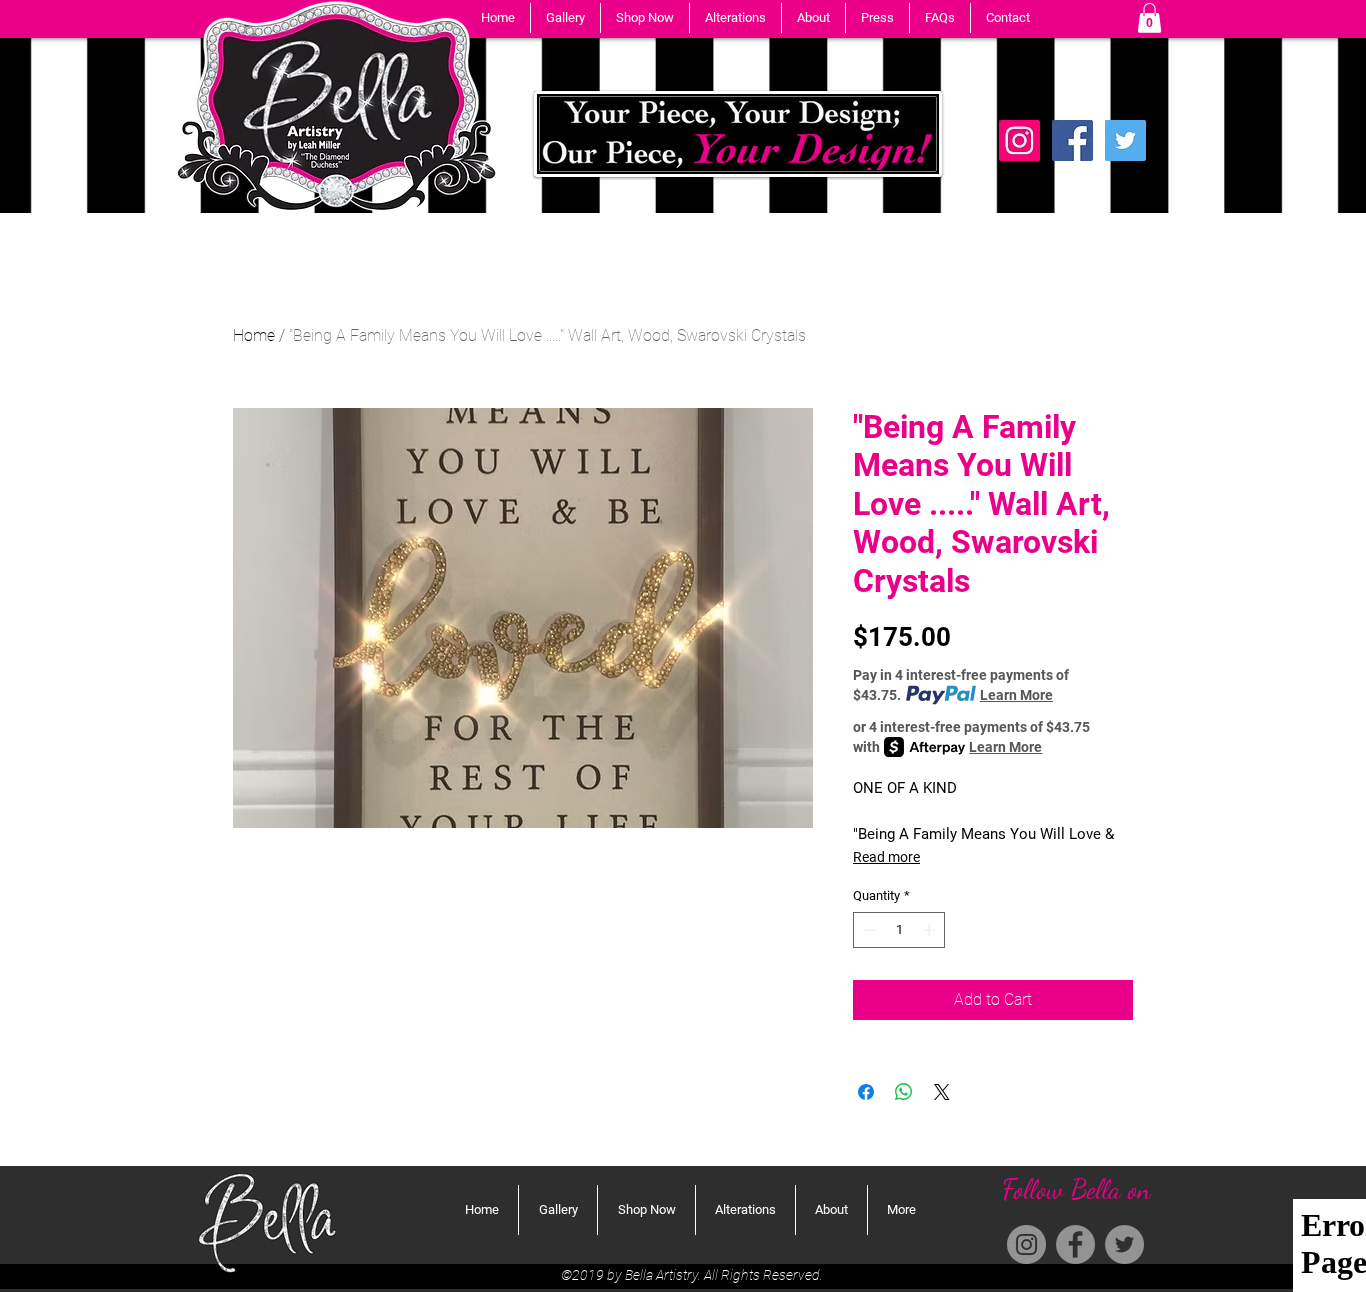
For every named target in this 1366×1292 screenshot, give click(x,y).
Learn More (1016, 695)
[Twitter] (1125, 140)
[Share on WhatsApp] (904, 1092)
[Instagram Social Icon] (1019, 140)
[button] (565, 18)
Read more (886, 857)
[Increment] (931, 930)
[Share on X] (942, 1092)
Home (254, 335)
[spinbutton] (899, 930)
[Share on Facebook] (866, 1092)
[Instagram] (1026, 1244)
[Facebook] (1072, 140)
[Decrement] (868, 930)
